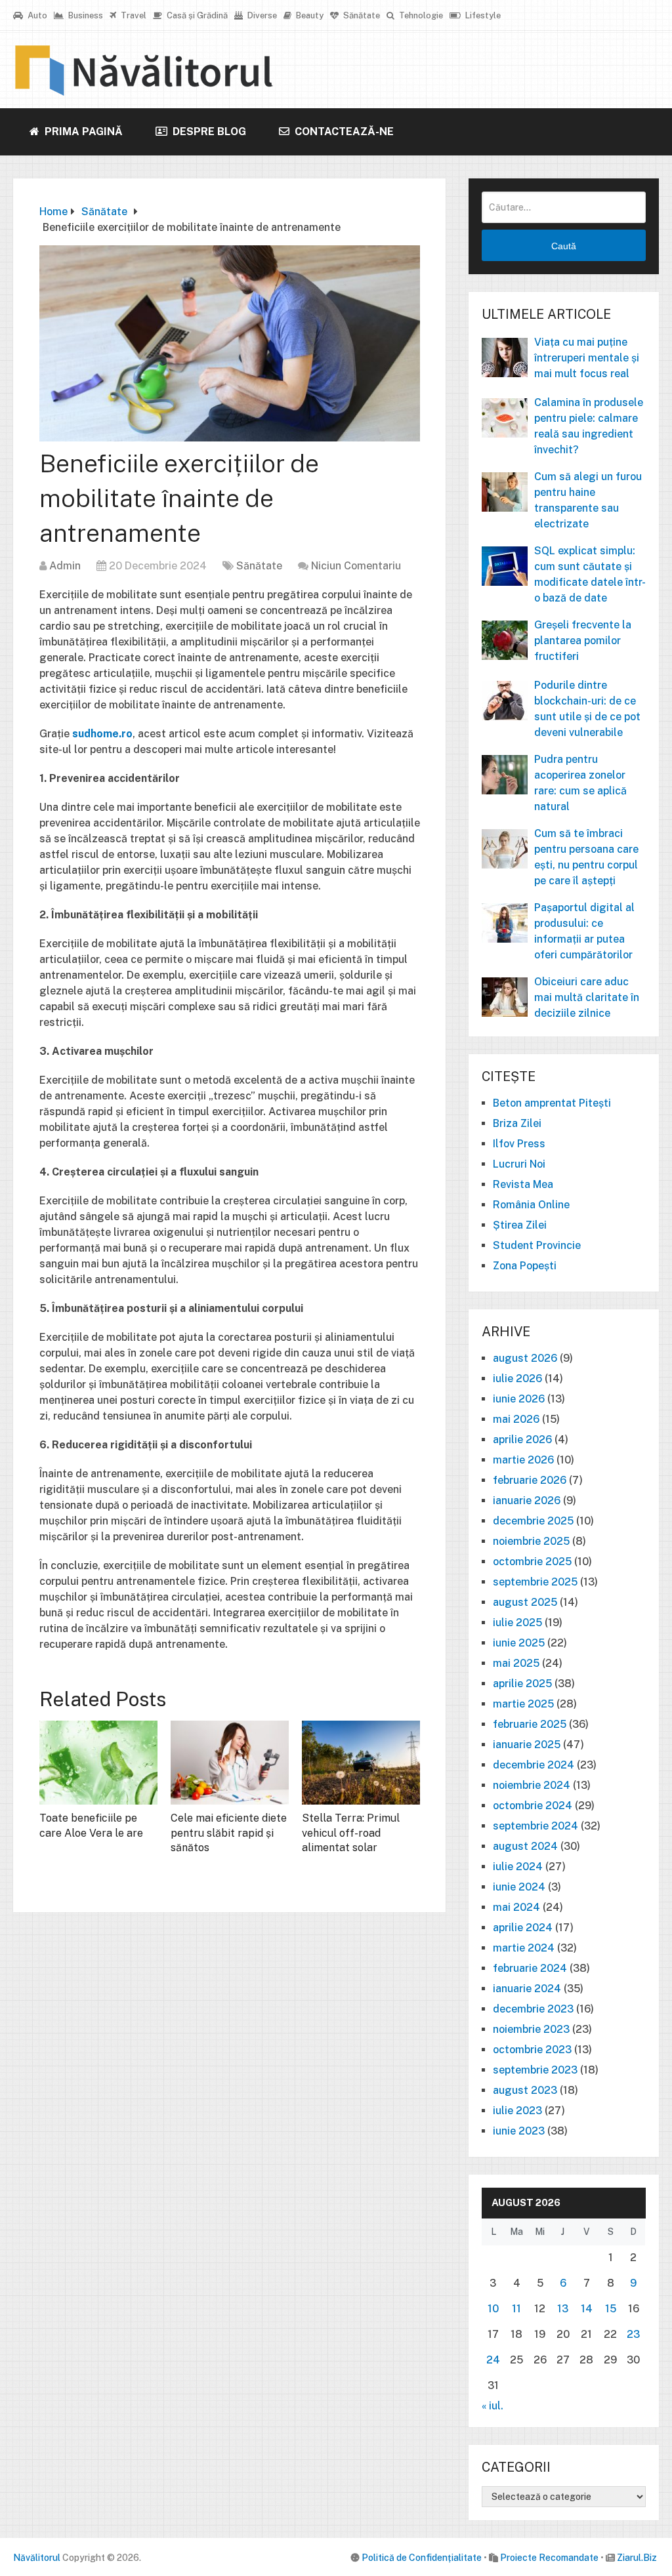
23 (633, 2334)
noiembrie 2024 (532, 1785)
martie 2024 (524, 1948)
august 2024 (525, 1846)
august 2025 (525, 1602)
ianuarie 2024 (527, 1989)
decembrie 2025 (533, 1521)
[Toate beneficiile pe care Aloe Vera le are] (98, 1763)
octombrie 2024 (533, 1806)
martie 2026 (523, 1460)
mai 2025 (516, 1663)
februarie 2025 (530, 1724)
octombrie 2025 (532, 1562)
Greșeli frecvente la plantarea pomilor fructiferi (583, 641)
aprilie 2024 (523, 1928)
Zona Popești (525, 1266)
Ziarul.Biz (637, 2558)
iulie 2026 (517, 1379)
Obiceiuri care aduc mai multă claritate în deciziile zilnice (587, 997)
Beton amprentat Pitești (552, 1103)
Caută (564, 246)
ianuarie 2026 (527, 1501)
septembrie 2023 (535, 2070)
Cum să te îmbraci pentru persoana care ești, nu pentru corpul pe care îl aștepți (586, 857)
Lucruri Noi (519, 1164)
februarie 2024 (530, 1968)
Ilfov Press (519, 1144)
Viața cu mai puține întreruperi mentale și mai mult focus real (587, 358)
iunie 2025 (519, 1643)
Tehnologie (420, 15)
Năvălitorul (37, 2558)
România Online (531, 1205)
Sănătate (361, 15)
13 (563, 2309)
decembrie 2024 (534, 1765)
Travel (133, 15)
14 (587, 2309)
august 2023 (525, 2090)
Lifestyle (482, 15)
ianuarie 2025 (527, 1745)
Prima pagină (82, 132)
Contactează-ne (343, 132)
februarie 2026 (530, 1480)
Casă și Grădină (196, 15)
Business (85, 15)
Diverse (261, 15)
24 (493, 2360)
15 (611, 2309)
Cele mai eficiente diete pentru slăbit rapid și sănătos (229, 1833)
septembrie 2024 (535, 1826)
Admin (65, 566)
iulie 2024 (518, 1867)
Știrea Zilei (520, 1225)
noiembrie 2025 (531, 1541)
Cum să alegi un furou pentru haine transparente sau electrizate (588, 500)
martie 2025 (523, 1704)
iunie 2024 (519, 1887)
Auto (36, 15)
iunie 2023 (519, 2131)
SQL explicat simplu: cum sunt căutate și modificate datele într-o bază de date (590, 574)
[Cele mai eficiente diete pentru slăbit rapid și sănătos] (230, 1763)
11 (516, 2309)
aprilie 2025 (522, 1684)
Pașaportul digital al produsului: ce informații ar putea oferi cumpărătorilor (584, 931)
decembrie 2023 (533, 2009)
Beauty (309, 15)
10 (493, 2309)
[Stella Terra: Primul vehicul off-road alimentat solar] (361, 1763)
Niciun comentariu (356, 566)
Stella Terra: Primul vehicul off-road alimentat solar (351, 1833)
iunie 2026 (519, 1399)
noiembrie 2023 (531, 2029)
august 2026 (525, 1358)
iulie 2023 (517, 2111)
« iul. (493, 2406)
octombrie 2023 (532, 2050)
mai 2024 (516, 1907)
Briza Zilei (517, 1123)
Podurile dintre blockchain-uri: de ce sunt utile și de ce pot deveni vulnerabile (587, 709)
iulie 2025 (517, 1623)
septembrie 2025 (535, 1582)
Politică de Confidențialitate (422, 2558)
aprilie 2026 (522, 1440)
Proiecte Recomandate (549, 2558)
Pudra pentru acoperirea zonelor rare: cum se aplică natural (580, 783)
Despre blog (208, 132)
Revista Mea (523, 1184)
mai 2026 (516, 1419)
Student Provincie (537, 1245)
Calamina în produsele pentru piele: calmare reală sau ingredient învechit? (589, 426)
